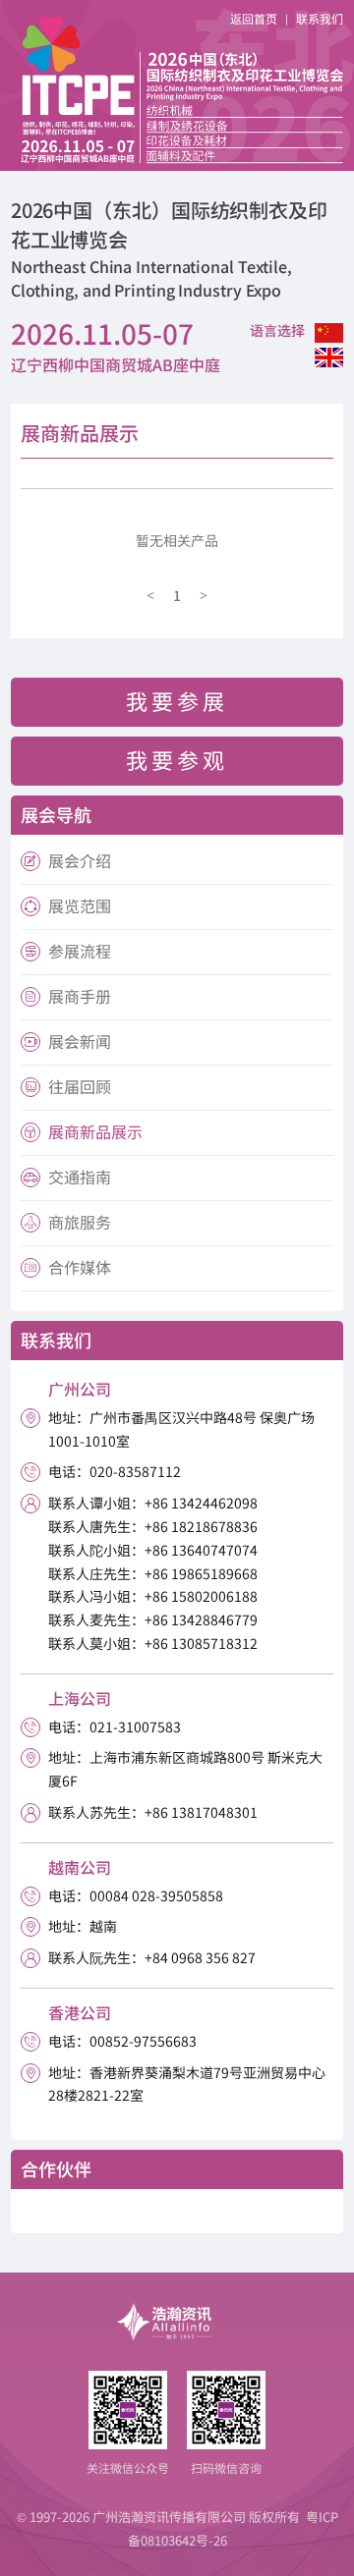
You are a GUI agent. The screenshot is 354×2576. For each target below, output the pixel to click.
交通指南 (80, 1177)
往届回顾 (80, 1086)
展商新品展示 (95, 1131)
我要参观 (177, 759)
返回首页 (254, 18)
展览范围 (80, 905)
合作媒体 (80, 1267)
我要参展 (177, 700)
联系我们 (320, 18)
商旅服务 (80, 1222)
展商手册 (80, 996)
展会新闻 (80, 1041)
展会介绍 (80, 860)
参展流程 (80, 951)
